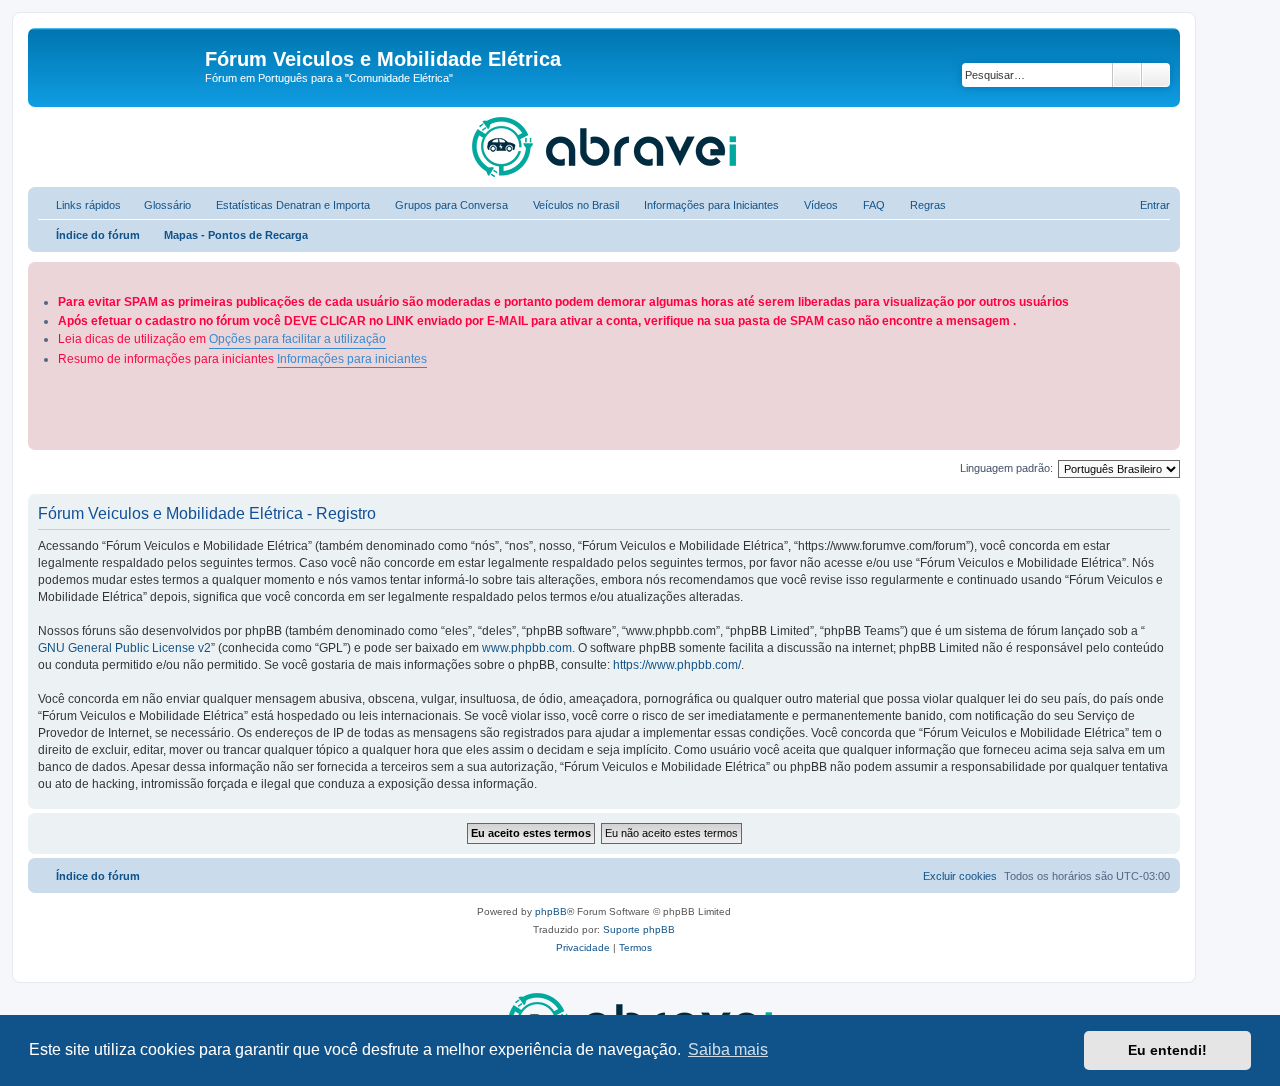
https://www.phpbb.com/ (677, 665)
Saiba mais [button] (728, 1049)
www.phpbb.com (527, 648)
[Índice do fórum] (119, 65)
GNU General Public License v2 (124, 648)
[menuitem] (158, 205)
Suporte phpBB (639, 929)
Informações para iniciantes (352, 359)
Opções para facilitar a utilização (297, 339)
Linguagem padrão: (1006, 468)
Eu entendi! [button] (1167, 1050)
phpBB (551, 911)
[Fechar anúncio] (1167, 273)
